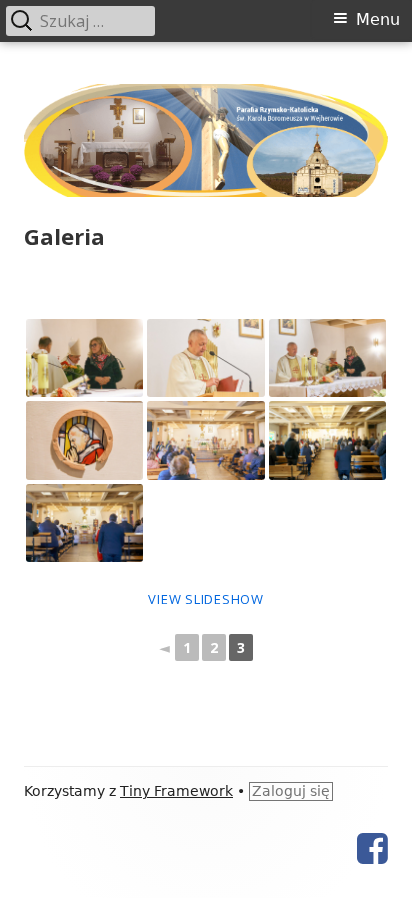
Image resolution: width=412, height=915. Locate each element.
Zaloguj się (291, 791)
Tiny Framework (176, 791)
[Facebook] (372, 849)
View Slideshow (206, 599)
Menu (378, 19)
